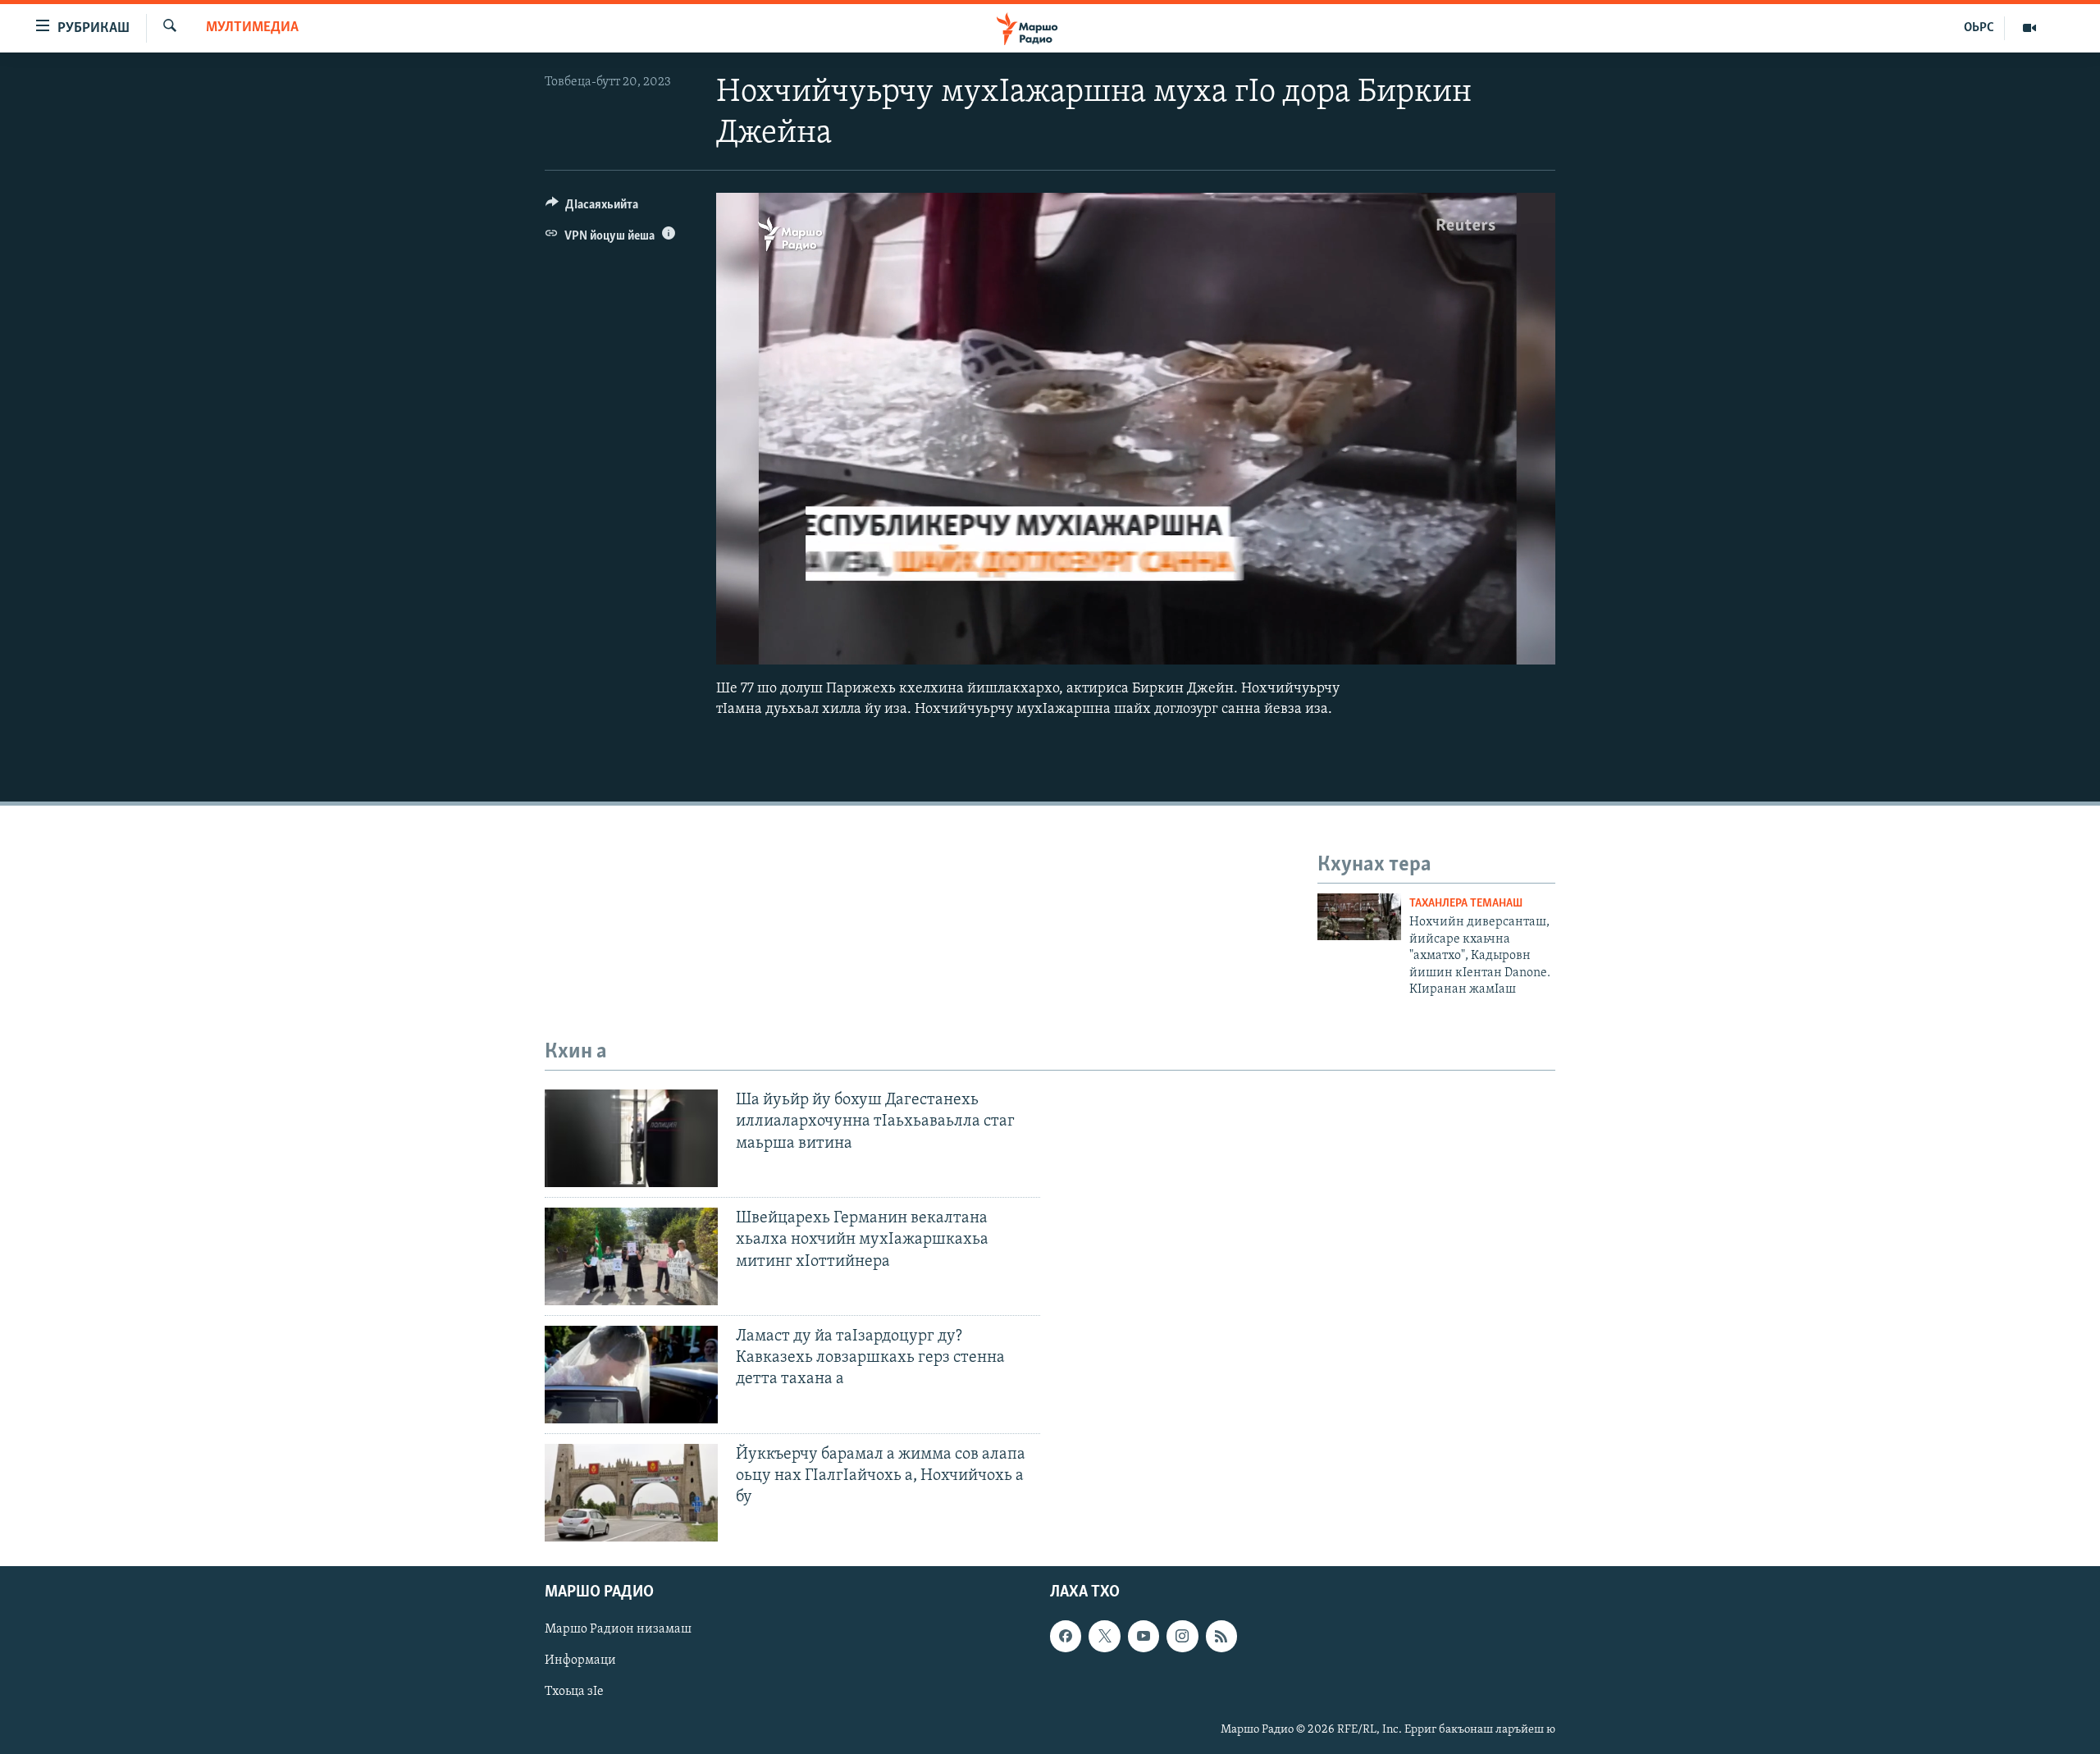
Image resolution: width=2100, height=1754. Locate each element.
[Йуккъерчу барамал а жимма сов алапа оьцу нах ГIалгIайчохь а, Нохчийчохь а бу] (631, 1493)
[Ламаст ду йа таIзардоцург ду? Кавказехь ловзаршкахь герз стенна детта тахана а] (631, 1375)
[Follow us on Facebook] (1066, 1636)
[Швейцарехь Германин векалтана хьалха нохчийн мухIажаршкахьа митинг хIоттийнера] (631, 1256)
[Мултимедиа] (2029, 28)
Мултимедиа (252, 28)
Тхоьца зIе (574, 1692)
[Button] (592, 208)
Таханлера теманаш (1466, 904)
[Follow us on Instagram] (1182, 1636)
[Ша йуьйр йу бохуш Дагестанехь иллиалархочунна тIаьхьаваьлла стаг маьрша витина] (631, 1138)
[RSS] (1221, 1636)
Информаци (580, 1660)
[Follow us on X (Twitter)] (1104, 1636)
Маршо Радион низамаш (618, 1629)
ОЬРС (1979, 28)
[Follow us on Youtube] (1144, 1636)
